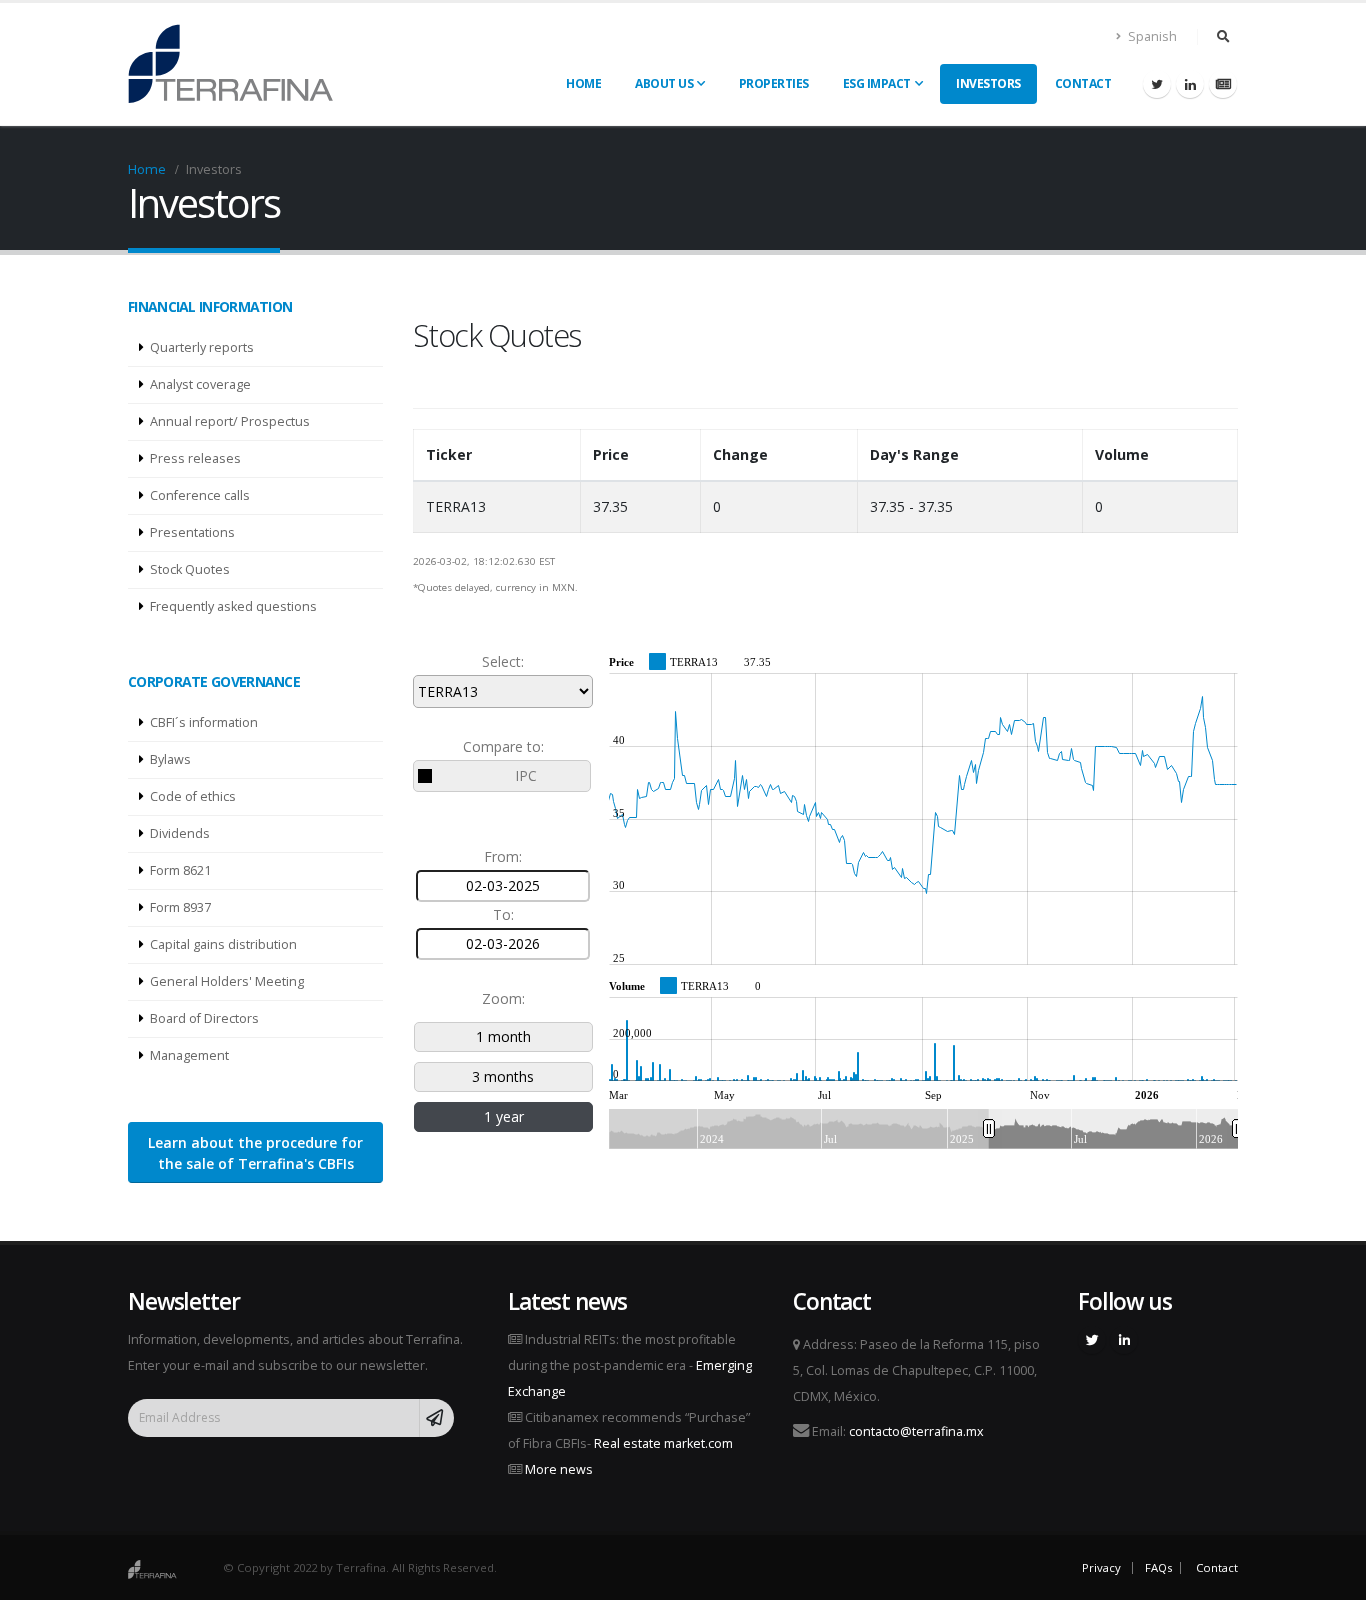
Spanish (1151, 36)
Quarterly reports (202, 347)
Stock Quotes (190, 569)
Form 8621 (180, 870)
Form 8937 (180, 907)
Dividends (180, 833)
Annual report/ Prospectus (230, 421)
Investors (988, 83)
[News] (1223, 84)
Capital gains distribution (223, 944)
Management (189, 1055)
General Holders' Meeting (227, 981)
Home (583, 83)
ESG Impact (877, 83)
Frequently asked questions (233, 606)
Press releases (195, 458)
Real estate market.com (663, 1443)
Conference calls (200, 495)
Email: (896, 1431)
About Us (664, 83)
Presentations (192, 532)
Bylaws (170, 759)
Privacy (1101, 1567)
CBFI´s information (204, 722)
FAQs (1158, 1567)
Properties (774, 83)
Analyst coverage (200, 384)
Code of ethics (193, 796)
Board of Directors (204, 1018)
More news (559, 1469)
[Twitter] (1157, 84)
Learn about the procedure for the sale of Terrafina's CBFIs (255, 1153)
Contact (1083, 83)
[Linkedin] (1190, 84)
